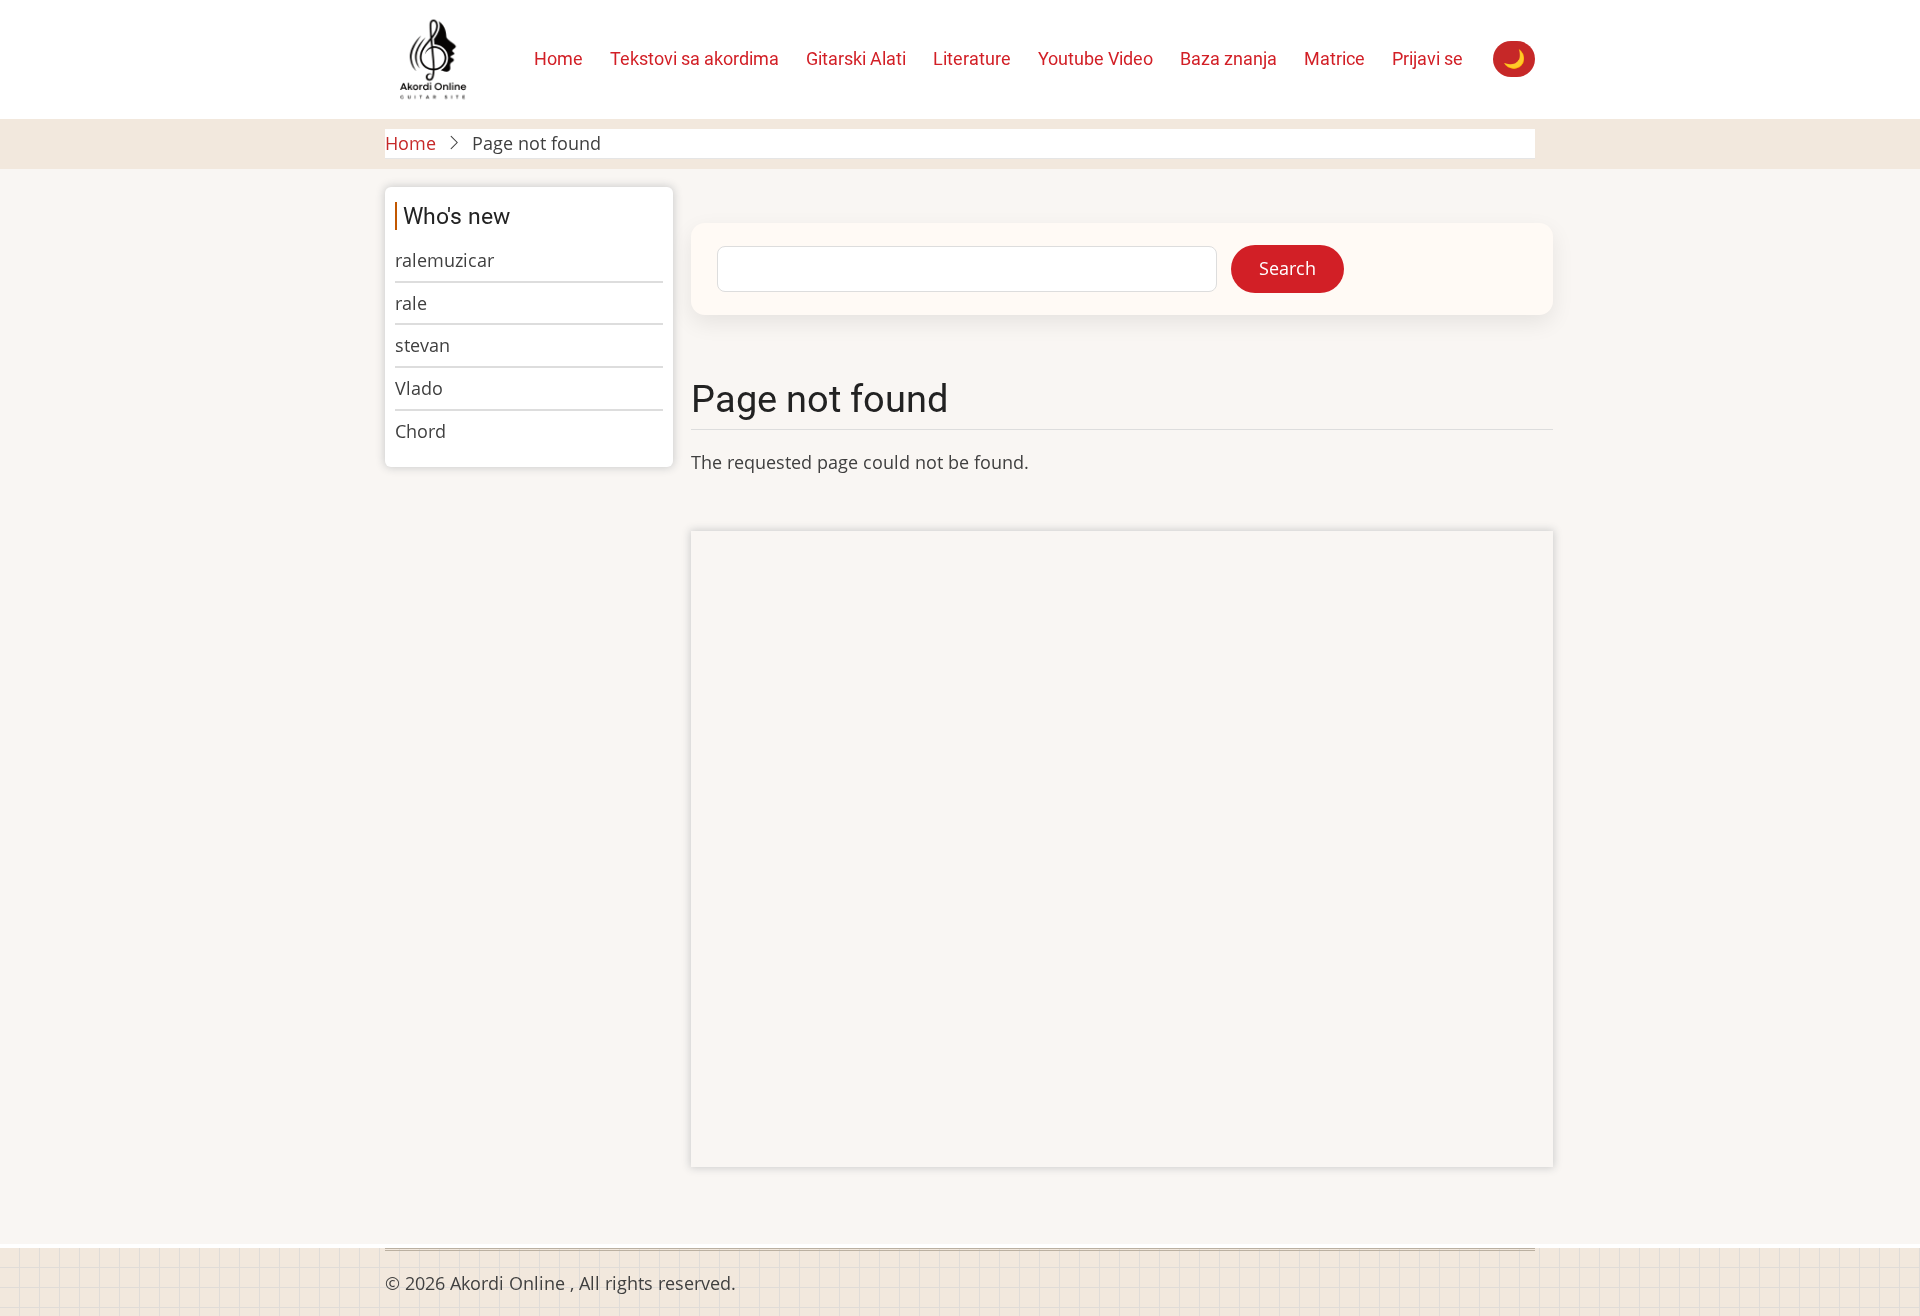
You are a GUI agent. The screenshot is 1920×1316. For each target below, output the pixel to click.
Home (410, 143)
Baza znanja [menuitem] (1228, 58)
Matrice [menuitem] (1334, 58)
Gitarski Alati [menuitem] (856, 58)
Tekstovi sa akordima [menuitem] (694, 58)
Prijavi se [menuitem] (1427, 58)
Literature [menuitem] (972, 58)
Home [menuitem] (558, 58)
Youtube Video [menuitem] (1095, 58)
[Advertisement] (1122, 851)
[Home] (432, 57)
